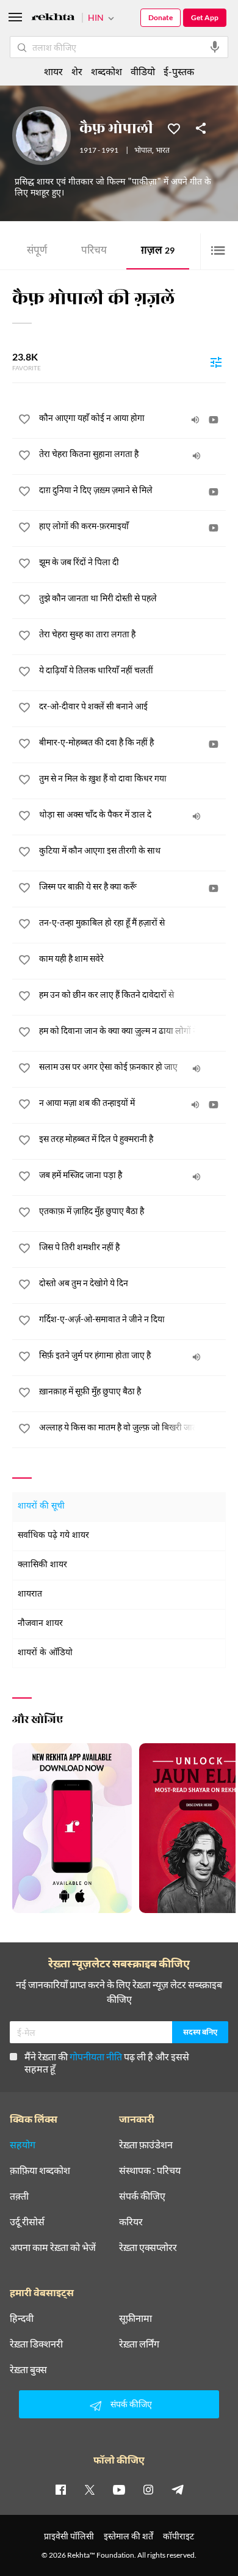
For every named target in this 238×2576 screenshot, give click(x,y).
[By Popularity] (216, 362)
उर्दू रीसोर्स (27, 2222)
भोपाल (143, 151)
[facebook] (60, 2489)
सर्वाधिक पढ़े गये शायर (53, 1536)
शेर (77, 71)
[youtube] (119, 2489)
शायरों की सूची (41, 1506)
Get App (205, 17)
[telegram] (178, 2489)
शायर (53, 71)
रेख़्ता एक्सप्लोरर (148, 2247)
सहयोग (23, 2145)
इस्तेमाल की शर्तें (128, 2536)
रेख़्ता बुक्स (28, 2369)
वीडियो (143, 71)
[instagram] (148, 2489)
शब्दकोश (106, 71)
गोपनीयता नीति (96, 2056)
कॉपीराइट (179, 2536)
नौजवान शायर (40, 1624)
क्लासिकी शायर (42, 1565)
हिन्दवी (22, 2318)
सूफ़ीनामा (135, 2318)
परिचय (94, 251)
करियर (131, 2222)
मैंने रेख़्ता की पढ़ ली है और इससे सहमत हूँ (107, 2062)
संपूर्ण (37, 251)
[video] (214, 420)
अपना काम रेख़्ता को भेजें (53, 2247)
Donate (160, 17)
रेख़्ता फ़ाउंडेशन (146, 2145)
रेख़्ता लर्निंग (139, 2344)
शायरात (30, 1594)
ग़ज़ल (158, 251)
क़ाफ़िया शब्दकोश (40, 2170)
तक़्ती (19, 2196)
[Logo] (53, 19)
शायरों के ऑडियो (45, 1653)
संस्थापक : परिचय (150, 2170)
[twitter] (90, 2489)
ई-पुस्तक (179, 71)
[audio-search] (215, 47)
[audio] (195, 420)
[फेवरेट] (174, 128)
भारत (163, 151)
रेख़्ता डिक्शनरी (36, 2344)
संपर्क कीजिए (142, 2196)
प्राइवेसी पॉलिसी (69, 2536)
